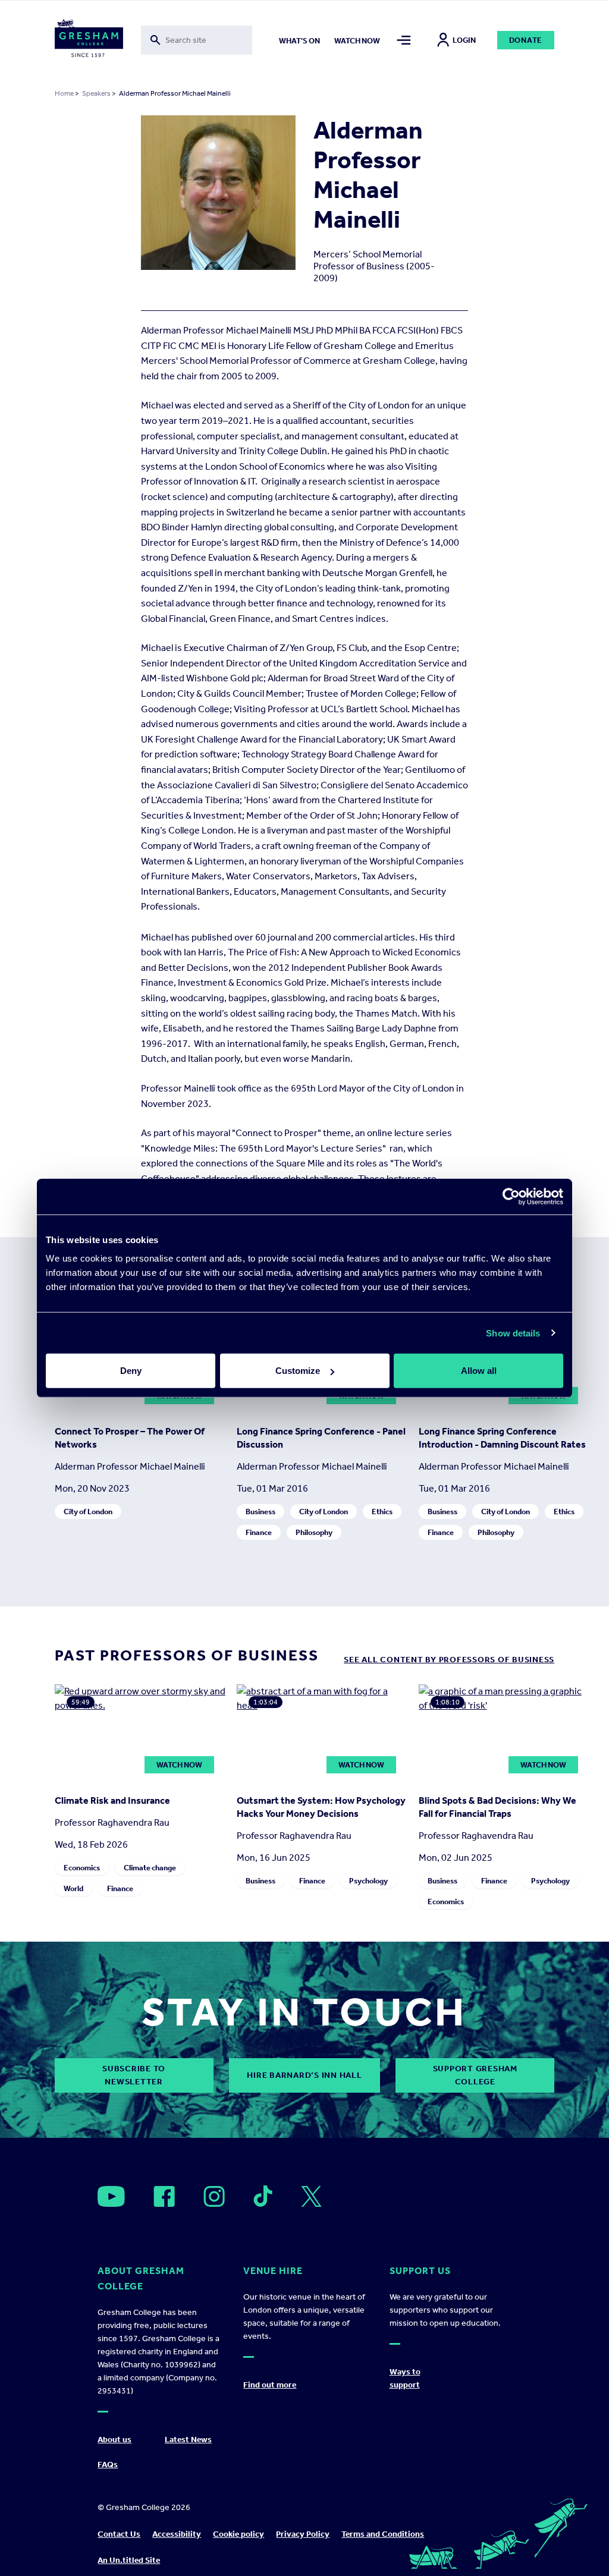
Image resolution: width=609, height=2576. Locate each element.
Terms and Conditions (383, 2534)
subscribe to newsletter (134, 2075)
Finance (259, 1532)
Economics (82, 1868)
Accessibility (177, 2534)
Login (464, 40)
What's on (299, 41)
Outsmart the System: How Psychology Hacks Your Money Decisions (321, 1807)
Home (64, 93)
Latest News (188, 2440)
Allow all (479, 1371)
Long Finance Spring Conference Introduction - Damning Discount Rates (502, 1438)
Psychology (368, 1881)
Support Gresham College (475, 2075)
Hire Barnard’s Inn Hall (304, 2075)
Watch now (357, 41)
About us (114, 2440)
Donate (526, 40)
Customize (298, 1371)
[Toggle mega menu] (404, 40)
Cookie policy (238, 2534)
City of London (88, 1512)
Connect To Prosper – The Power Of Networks (130, 1438)
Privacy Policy (303, 2534)
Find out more (270, 2385)
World (73, 1888)
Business (260, 1512)
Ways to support (405, 2378)
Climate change (150, 1868)
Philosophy (314, 1532)
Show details (513, 1333)
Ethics (382, 1512)
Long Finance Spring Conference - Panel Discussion (321, 1438)
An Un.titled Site (129, 2560)
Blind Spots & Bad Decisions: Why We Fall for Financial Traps (497, 1807)
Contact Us (119, 2534)
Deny (131, 1371)
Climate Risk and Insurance (112, 1800)
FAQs (108, 2465)
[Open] (111, 2196)
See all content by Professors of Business (449, 1660)
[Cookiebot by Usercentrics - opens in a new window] (511, 1196)
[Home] (89, 40)
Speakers (96, 93)
